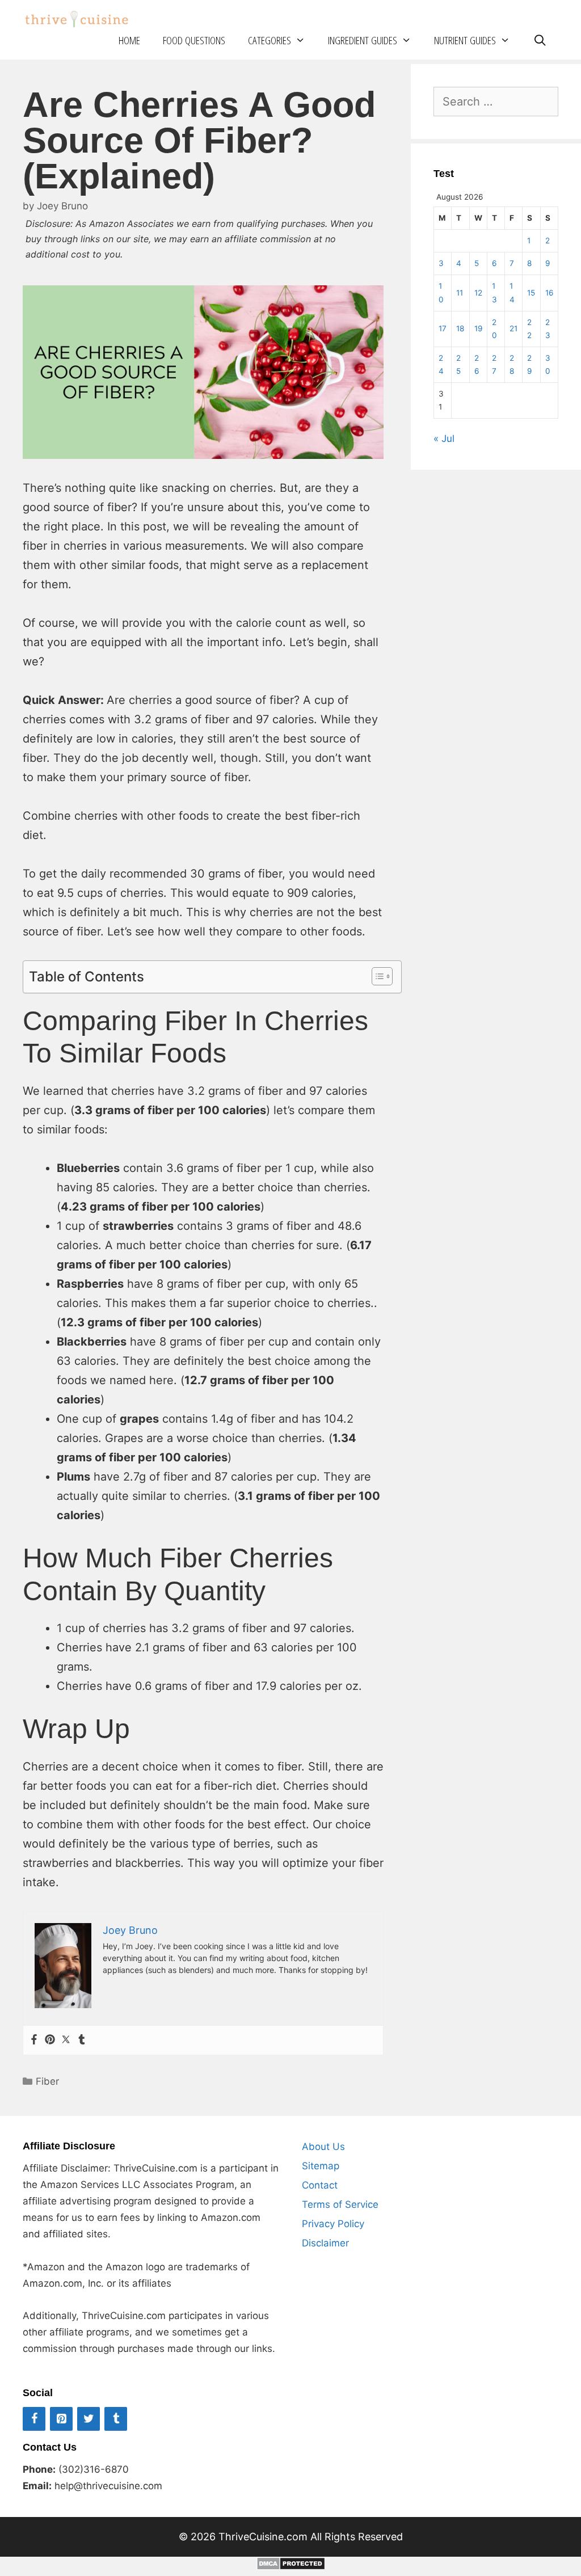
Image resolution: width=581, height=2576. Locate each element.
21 (513, 328)
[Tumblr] (82, 2040)
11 (460, 293)
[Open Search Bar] (540, 41)
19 (478, 328)
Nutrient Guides (465, 40)
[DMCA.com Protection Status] (291, 2566)
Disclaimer (325, 2243)
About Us (323, 2147)
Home (129, 40)
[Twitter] (66, 2040)
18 (460, 328)
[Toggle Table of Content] (376, 976)
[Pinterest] (50, 2040)
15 (531, 293)
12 (478, 293)
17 (443, 328)
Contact (320, 2185)
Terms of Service (340, 2204)
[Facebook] (34, 2040)
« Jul (444, 439)
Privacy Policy (333, 2224)
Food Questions (194, 40)
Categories (270, 40)
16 (549, 293)
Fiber (47, 2081)
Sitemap (321, 2166)
